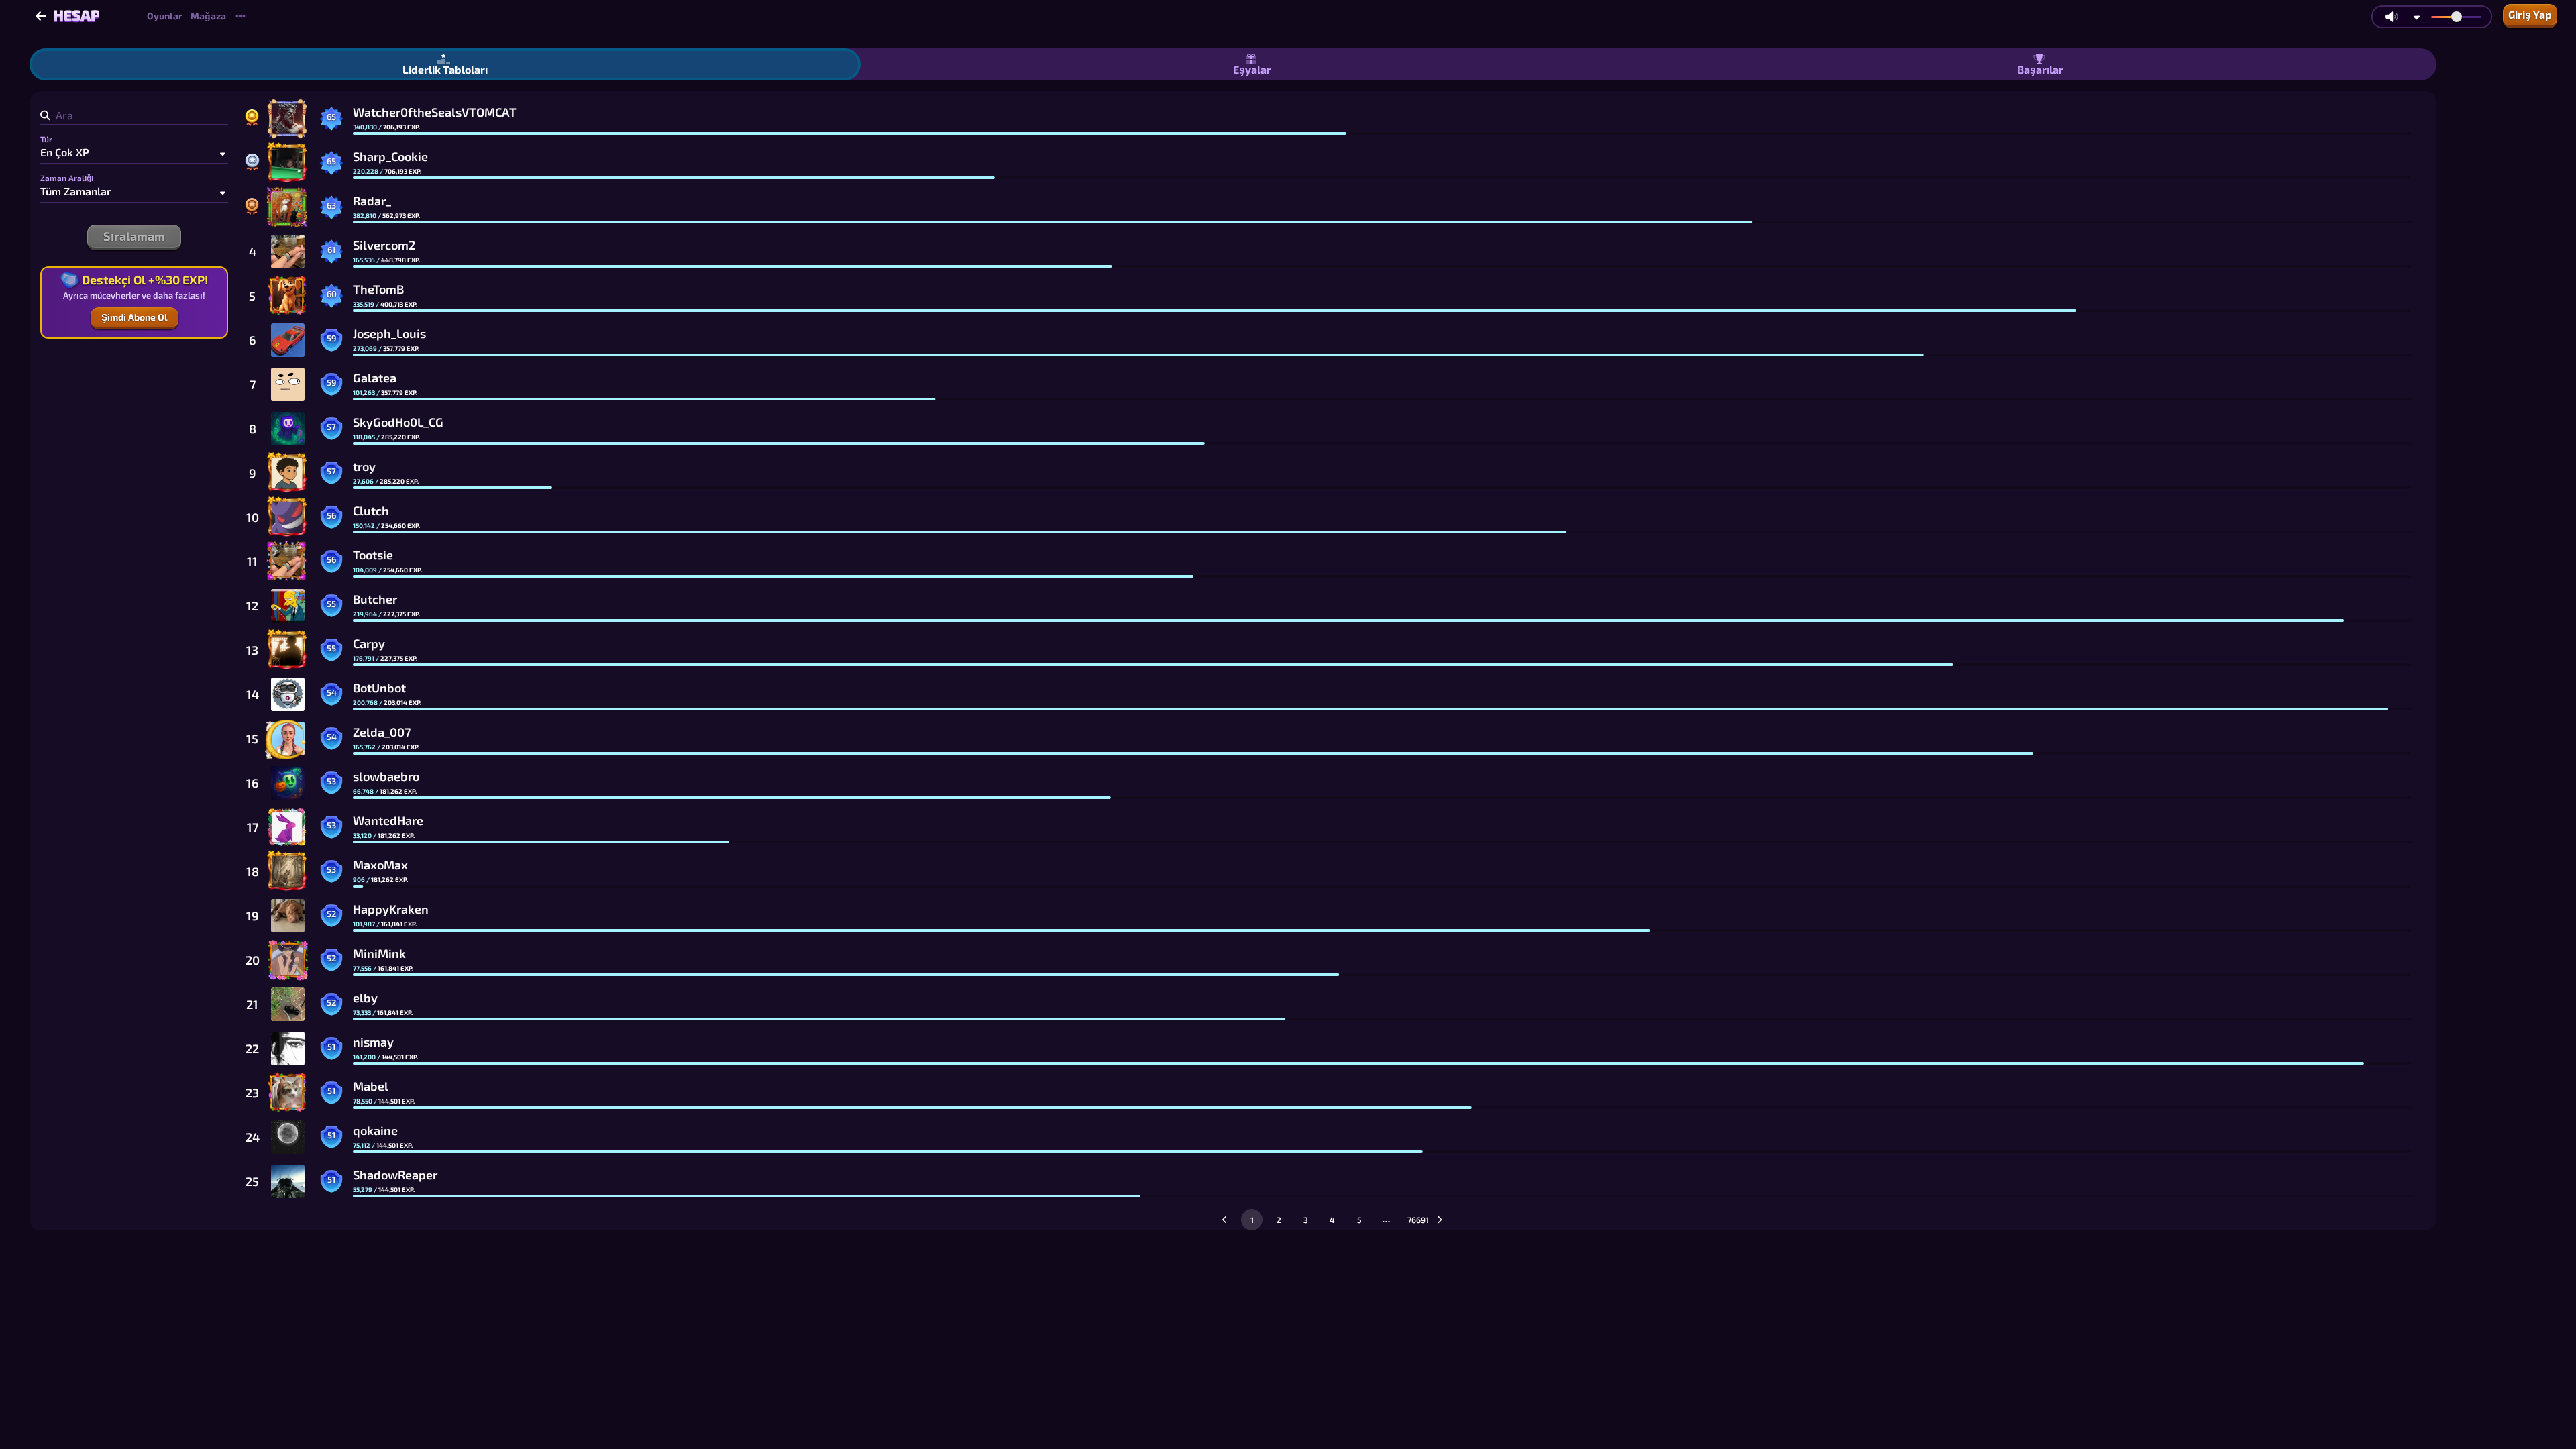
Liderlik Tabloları (445, 69)
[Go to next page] (1440, 1220)
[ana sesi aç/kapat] (2392, 17)
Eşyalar (1252, 69)
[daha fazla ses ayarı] (2417, 17)
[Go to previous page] (1225, 1220)
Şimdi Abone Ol (135, 317)
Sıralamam (134, 236)
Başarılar (2040, 69)
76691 (1415, 1220)
